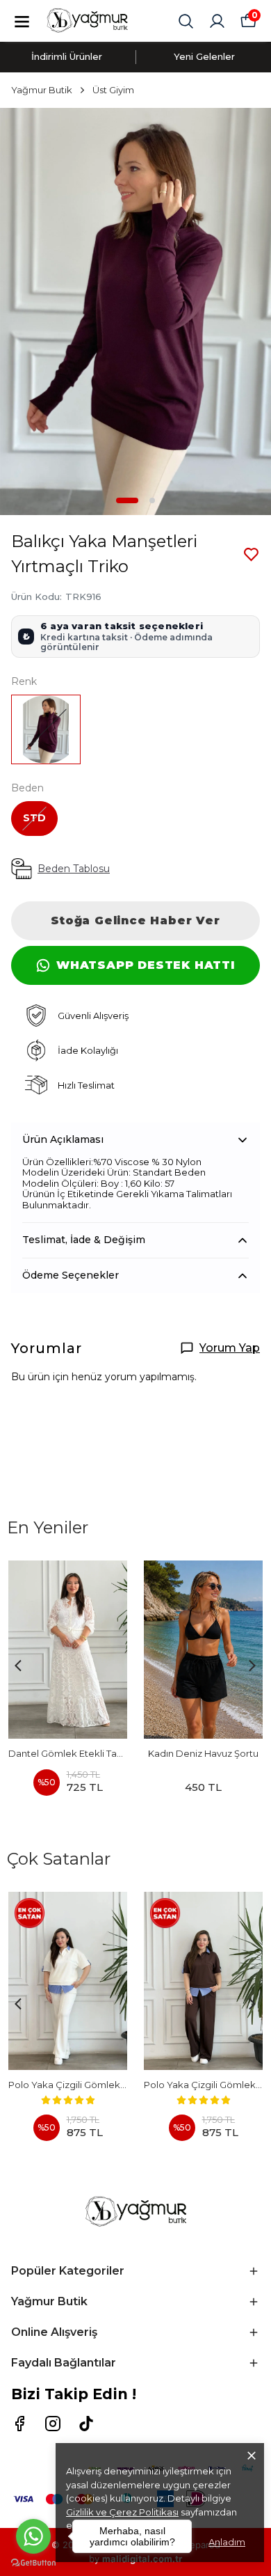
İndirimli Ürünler (67, 56)
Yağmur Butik (42, 90)
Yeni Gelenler (204, 56)
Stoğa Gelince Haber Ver (135, 920)
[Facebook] (19, 2424)
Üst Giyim (113, 90)
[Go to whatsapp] (33, 2536)
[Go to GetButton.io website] (33, 2562)
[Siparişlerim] (217, 21)
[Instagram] (53, 2424)
